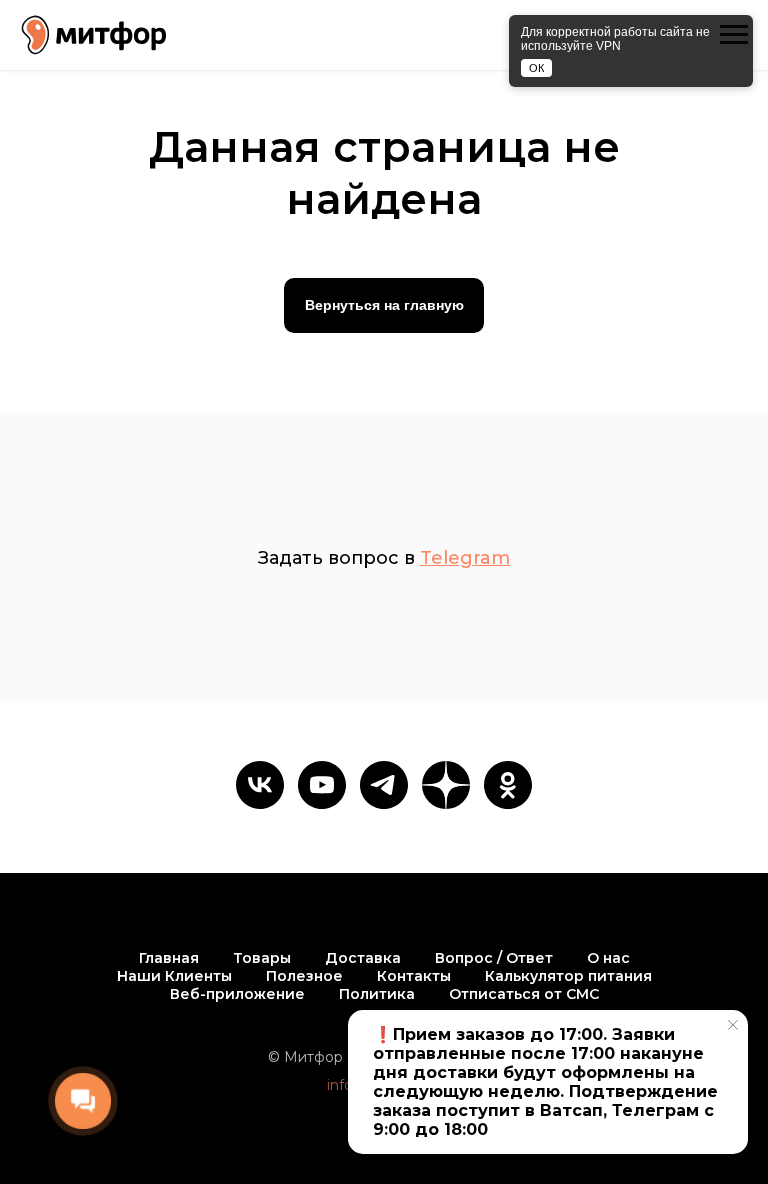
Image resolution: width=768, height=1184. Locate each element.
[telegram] (384, 785)
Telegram (465, 558)
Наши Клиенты (174, 976)
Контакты (414, 976)
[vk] (260, 785)
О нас (608, 958)
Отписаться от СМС (524, 994)
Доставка (363, 958)
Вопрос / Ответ (494, 958)
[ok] (508, 785)
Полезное (304, 976)
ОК (536, 68)
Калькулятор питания (568, 976)
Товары (262, 958)
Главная (169, 958)
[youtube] (322, 785)
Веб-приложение (237, 994)
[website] (446, 785)
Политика (377, 994)
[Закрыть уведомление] (733, 1025)
